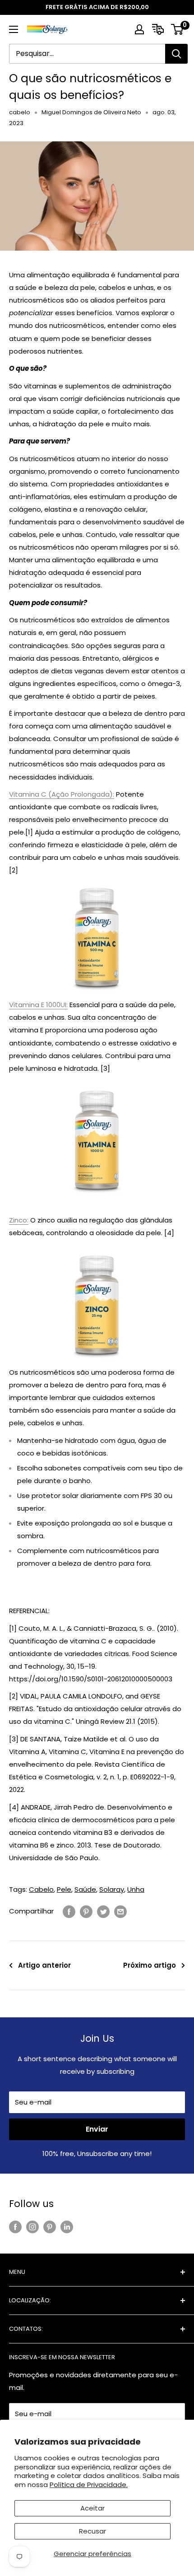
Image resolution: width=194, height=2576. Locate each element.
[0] (178, 29)
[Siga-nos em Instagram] (32, 2227)
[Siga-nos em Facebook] (15, 2227)
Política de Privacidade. (89, 2485)
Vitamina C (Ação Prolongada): (62, 794)
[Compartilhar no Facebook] (69, 1911)
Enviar (97, 2129)
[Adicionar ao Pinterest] (86, 1911)
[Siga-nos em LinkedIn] (67, 2227)
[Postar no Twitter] (103, 1911)
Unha (136, 1889)
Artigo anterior (44, 1965)
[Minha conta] (139, 29)
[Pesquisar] (176, 54)
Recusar (92, 2531)
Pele (64, 1889)
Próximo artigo (150, 1965)
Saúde (85, 1889)
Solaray (112, 1889)
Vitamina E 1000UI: (38, 1005)
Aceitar (92, 2508)
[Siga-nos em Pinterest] (50, 2227)
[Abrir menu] (14, 29)
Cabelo (41, 1889)
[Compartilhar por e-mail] (120, 1911)
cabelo (20, 112)
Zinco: (19, 1220)
